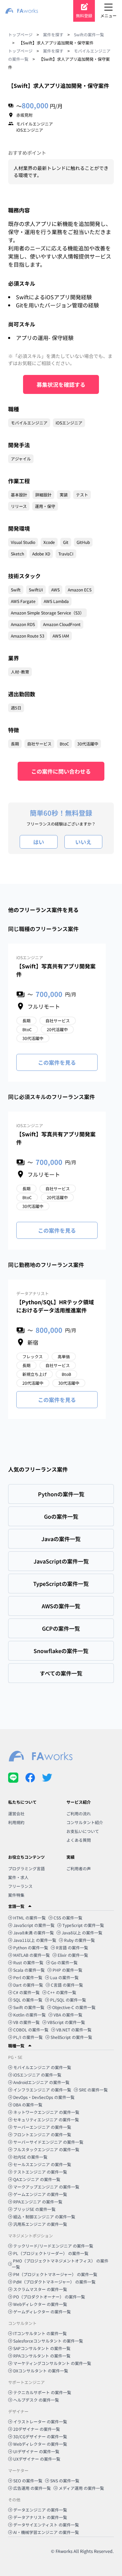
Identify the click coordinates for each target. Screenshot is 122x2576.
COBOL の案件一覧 (31, 2030)
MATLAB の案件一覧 (32, 1955)
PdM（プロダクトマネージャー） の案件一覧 (54, 2282)
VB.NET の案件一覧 (74, 2030)
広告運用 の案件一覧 (32, 2488)
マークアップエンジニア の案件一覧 (46, 2187)
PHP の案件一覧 (67, 1970)
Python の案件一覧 (31, 1947)
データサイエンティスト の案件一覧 (46, 2525)
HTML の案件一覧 (29, 1918)
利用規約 (16, 1822)
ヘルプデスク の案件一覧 (36, 2400)
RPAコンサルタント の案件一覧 (42, 2356)
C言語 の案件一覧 (67, 1985)
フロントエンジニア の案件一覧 (42, 2134)
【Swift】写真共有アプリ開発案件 (56, 970)
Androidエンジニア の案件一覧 (41, 2082)
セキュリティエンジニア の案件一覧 (46, 2119)
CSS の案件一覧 (68, 1918)
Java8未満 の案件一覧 (34, 1933)
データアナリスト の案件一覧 (40, 2517)
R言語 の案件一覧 (72, 1947)
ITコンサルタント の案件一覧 (40, 2333)
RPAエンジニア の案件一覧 (38, 2202)
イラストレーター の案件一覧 (40, 2421)
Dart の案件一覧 (28, 1985)
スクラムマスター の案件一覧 (40, 2289)
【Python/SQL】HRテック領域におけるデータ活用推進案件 (55, 1306)
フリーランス (20, 1886)
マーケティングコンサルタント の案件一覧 (52, 2363)
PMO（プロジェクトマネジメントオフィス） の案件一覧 (60, 2264)
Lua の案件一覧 (64, 1977)
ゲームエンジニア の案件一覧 (40, 2194)
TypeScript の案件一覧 (83, 1925)
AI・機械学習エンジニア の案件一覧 (46, 2532)
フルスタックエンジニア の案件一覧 (46, 2149)
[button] (61, 1906)
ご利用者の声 (79, 1868)
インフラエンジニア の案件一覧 (42, 2090)
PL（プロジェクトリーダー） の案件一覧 (51, 2253)
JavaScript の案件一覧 (34, 1925)
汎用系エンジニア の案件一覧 (40, 2224)
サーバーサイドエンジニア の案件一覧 (48, 2142)
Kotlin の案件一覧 (29, 2015)
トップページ (20, 34)
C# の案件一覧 (26, 1992)
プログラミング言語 (26, 1868)
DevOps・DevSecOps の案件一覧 (44, 2097)
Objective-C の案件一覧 (74, 2007)
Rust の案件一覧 (28, 1962)
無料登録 (84, 15)
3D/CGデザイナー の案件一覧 (40, 2436)
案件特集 (16, 1895)
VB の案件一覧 (26, 2022)
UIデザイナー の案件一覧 (36, 2451)
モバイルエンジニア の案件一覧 (42, 2067)
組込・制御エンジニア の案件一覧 (44, 2217)
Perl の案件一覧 (28, 1977)
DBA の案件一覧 (28, 2105)
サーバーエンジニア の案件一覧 (42, 2127)
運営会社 (16, 1813)
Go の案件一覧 (64, 1962)
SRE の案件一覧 (93, 2090)
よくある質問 (79, 1840)
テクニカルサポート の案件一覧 (42, 2392)
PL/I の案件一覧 (28, 2037)
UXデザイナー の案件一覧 (37, 2459)
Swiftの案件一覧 (89, 34)
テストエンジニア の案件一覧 (40, 2172)
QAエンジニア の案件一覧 (37, 2179)
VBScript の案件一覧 (66, 2022)
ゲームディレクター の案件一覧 (42, 2312)
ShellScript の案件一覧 (71, 2037)
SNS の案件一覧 (65, 2480)
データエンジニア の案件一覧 (40, 2510)
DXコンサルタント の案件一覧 (41, 2371)
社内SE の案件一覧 (30, 2157)
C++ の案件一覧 (62, 1992)
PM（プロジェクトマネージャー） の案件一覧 (55, 2274)
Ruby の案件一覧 (79, 1940)
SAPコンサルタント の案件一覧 (42, 2348)
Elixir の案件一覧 (73, 1955)
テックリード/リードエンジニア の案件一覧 (53, 2246)
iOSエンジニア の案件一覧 (37, 2075)
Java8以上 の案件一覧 (82, 1933)
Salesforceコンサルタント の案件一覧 (48, 2341)
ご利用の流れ (79, 1813)
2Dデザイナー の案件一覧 (37, 2429)
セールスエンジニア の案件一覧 (42, 2164)
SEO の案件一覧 (28, 2480)
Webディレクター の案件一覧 (40, 2304)
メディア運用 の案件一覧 (81, 2488)
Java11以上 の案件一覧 (35, 1940)
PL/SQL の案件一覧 (68, 2000)
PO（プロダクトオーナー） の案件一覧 (49, 2297)
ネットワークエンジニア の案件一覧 (46, 2112)
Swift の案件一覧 (29, 2007)
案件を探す (53, 34)
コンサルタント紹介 (85, 1822)
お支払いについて (83, 1831)
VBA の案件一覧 (68, 2015)
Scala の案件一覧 (29, 1970)
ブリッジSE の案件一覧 (34, 2209)
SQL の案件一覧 (28, 2000)
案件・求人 (18, 1877)
